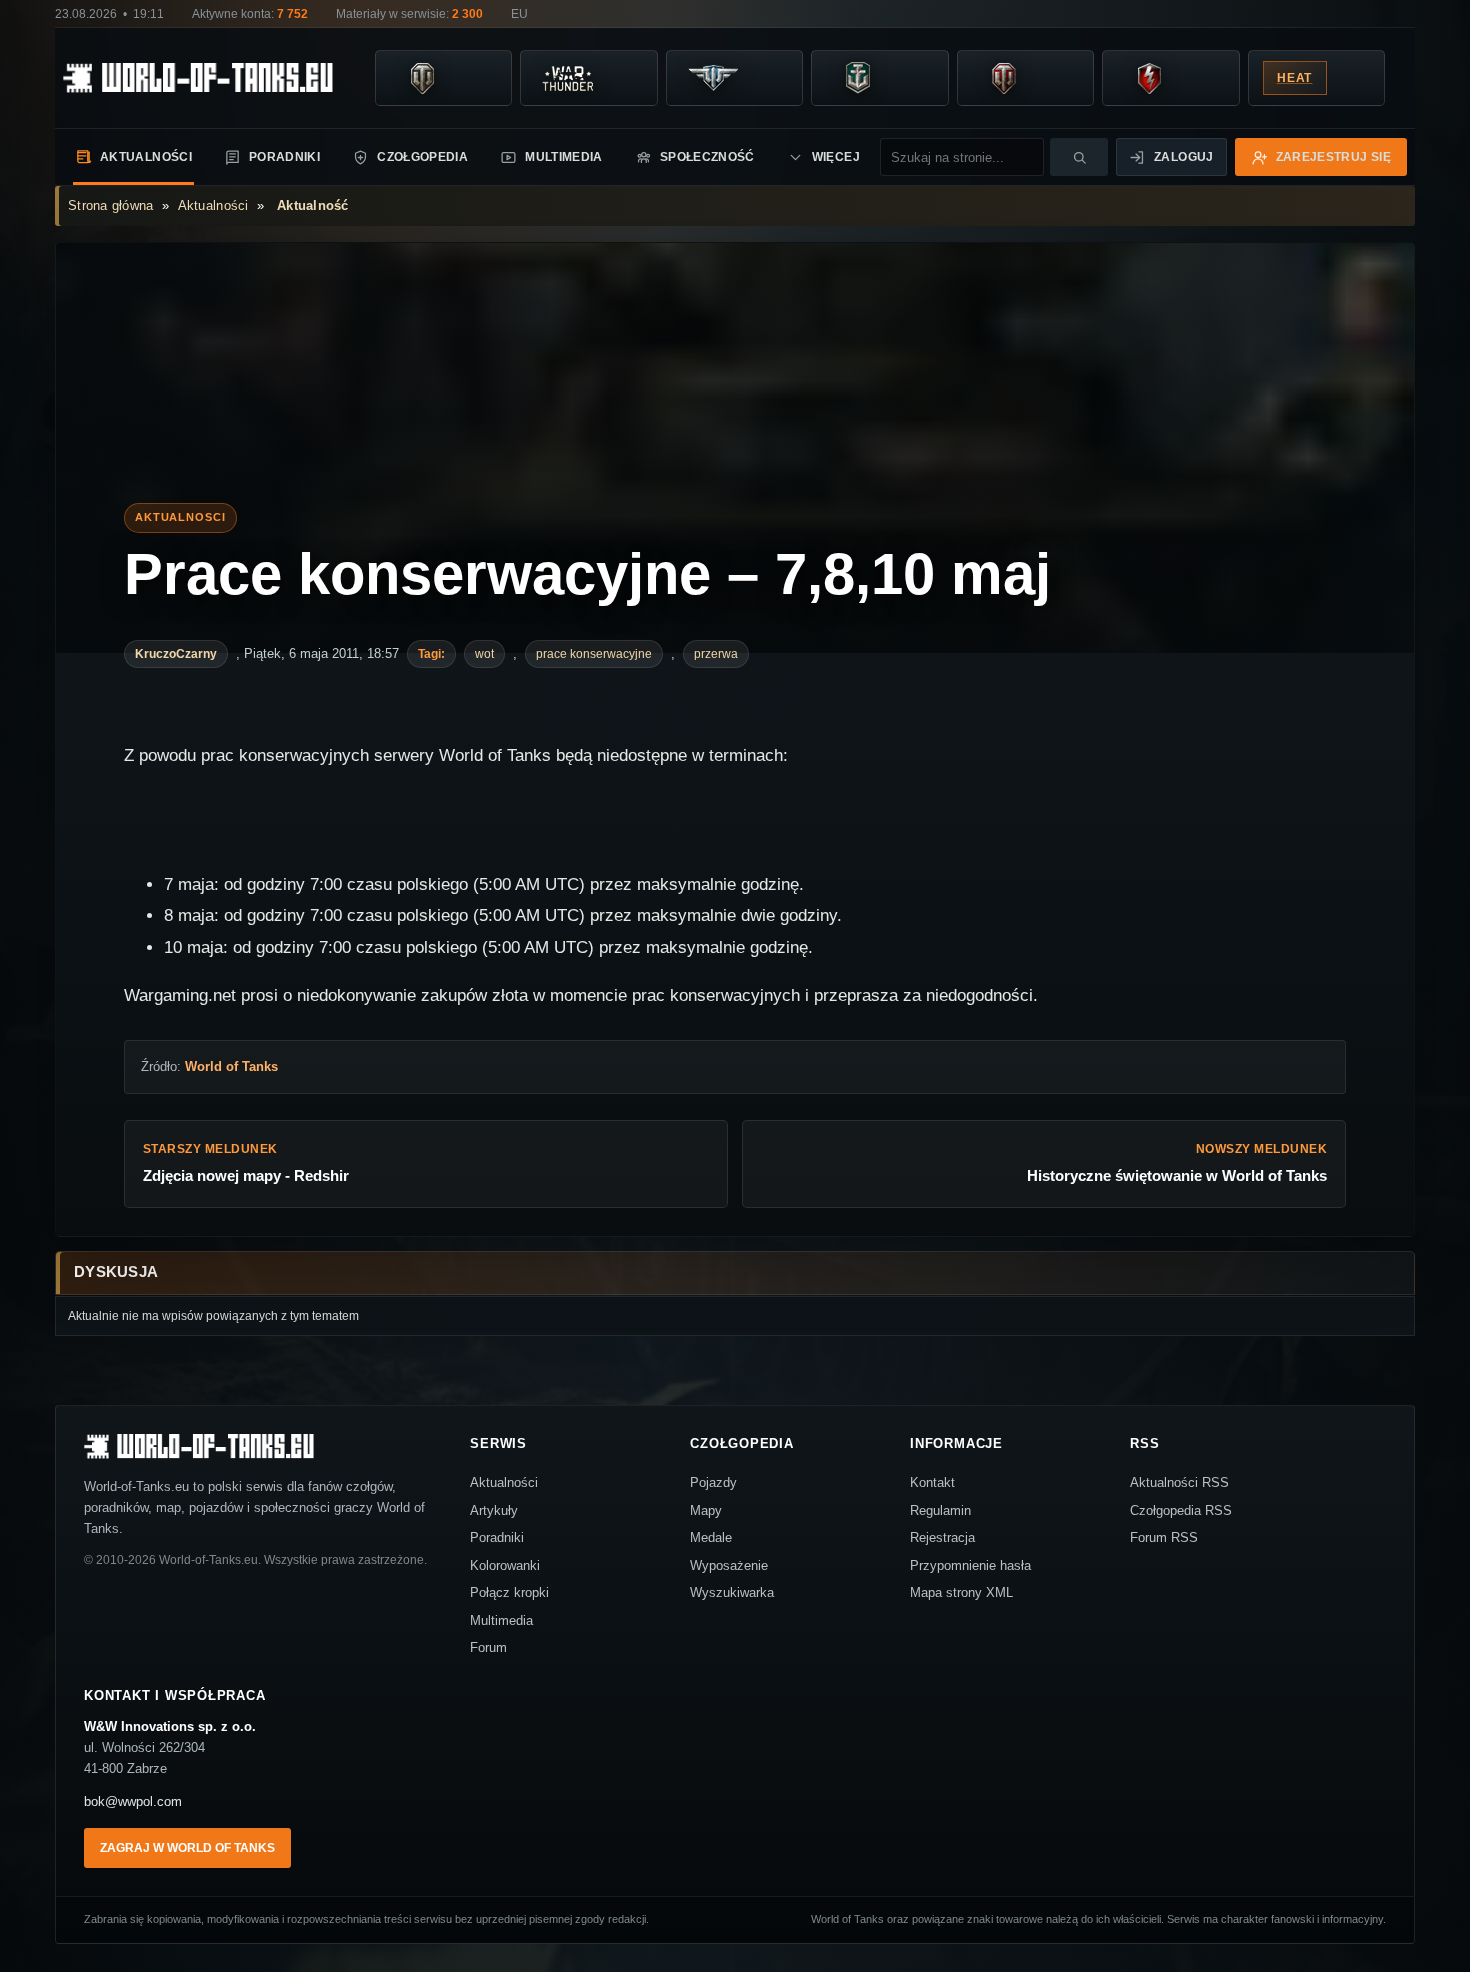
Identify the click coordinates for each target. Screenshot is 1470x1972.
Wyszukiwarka (732, 1592)
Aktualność (313, 205)
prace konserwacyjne (594, 654)
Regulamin (940, 1510)
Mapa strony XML (961, 1592)
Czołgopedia (422, 157)
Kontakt (932, 1482)
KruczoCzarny (176, 654)
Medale (711, 1537)
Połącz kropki (509, 1592)
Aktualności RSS (1179, 1482)
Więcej (836, 157)
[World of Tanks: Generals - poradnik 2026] (1004, 78)
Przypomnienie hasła (970, 1565)
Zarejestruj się (1333, 157)
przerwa (716, 654)
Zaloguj (1184, 157)
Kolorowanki (505, 1565)
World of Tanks (231, 1066)
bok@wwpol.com (133, 1801)
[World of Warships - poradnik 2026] (858, 78)
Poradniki (284, 157)
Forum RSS (1164, 1537)
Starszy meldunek (246, 1163)
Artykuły (494, 1510)
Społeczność (707, 157)
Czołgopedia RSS (1181, 1510)
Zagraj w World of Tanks (187, 1848)
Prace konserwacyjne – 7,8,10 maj (587, 574)
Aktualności (146, 157)
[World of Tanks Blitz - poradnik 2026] (1149, 78)
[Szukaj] (1079, 157)
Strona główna (110, 205)
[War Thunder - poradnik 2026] (567, 78)
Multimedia (564, 157)
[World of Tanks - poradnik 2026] (422, 78)
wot (484, 654)
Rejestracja (942, 1537)
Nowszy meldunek (1177, 1163)
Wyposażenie (729, 1565)
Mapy (706, 1510)
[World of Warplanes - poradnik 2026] (713, 78)
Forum (488, 1647)
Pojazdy (713, 1482)
